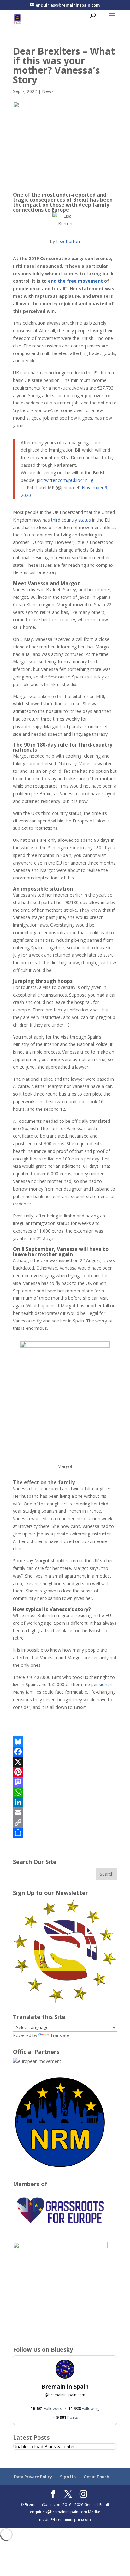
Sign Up (68, 2477)
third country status (71, 520)
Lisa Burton (68, 241)
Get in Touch (96, 2477)
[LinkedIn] (65, 1802)
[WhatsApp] (65, 1792)
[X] (65, 1762)
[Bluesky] (65, 1741)
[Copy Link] (65, 1823)
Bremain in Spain (65, 2386)
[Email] (65, 1812)
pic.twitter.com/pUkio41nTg (65, 480)
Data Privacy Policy (33, 2477)
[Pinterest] (65, 1772)
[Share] (65, 1833)
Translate (60, 2035)
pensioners (102, 1684)
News (48, 91)
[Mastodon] (65, 1782)
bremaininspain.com (65, 2395)
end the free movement (75, 281)
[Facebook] (65, 1752)
